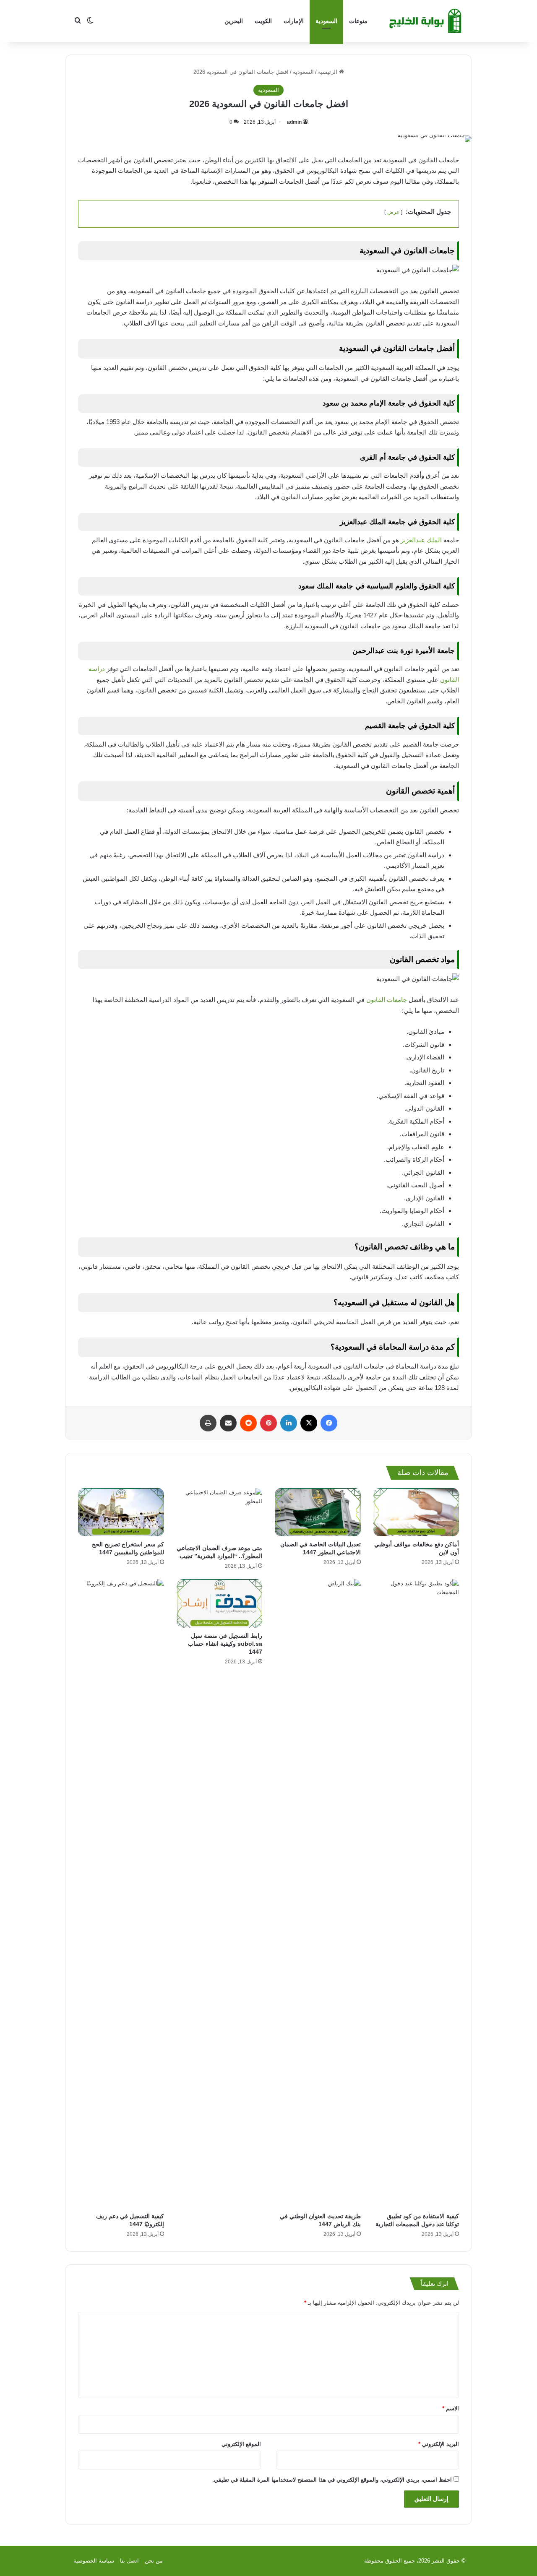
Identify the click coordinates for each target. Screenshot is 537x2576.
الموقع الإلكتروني (241, 2444)
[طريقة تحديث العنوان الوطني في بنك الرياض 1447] (318, 1894)
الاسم (451, 2408)
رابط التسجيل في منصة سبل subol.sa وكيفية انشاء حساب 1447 (225, 1644)
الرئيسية (328, 72)
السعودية (326, 21)
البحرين (234, 21)
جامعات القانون (387, 1000)
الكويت (263, 21)
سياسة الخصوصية (94, 2561)
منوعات (358, 21)
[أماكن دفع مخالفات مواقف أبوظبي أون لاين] (416, 1512)
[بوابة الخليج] (426, 21)
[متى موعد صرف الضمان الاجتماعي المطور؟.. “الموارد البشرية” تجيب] (220, 1514)
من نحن (154, 2561)
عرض (393, 212)
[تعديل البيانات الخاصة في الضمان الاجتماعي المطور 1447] (318, 1512)
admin (294, 122)
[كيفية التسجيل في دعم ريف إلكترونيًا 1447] (121, 1894)
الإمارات (294, 21)
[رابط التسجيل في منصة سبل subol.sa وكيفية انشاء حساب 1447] (220, 1603)
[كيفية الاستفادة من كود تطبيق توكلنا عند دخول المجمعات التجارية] (416, 1894)
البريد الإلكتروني (439, 2444)
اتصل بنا (129, 2561)
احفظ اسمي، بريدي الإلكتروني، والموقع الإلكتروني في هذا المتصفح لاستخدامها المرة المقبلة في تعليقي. (332, 2480)
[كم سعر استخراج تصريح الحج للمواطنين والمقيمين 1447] (121, 1512)
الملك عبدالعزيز (422, 540)
